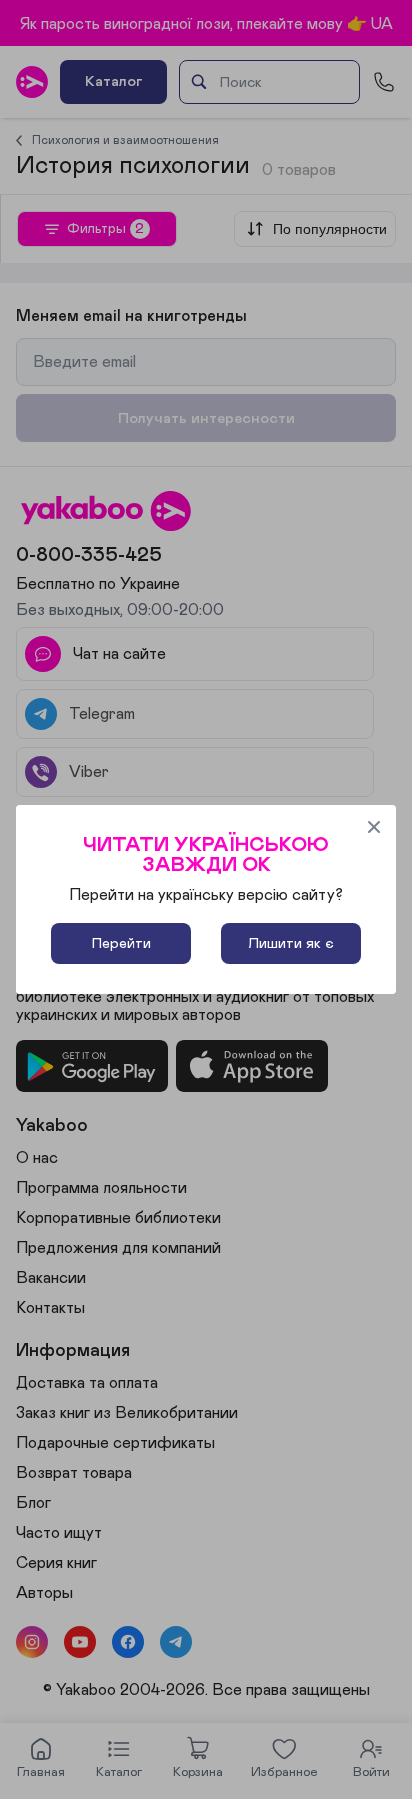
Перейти (121, 943)
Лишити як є (291, 943)
